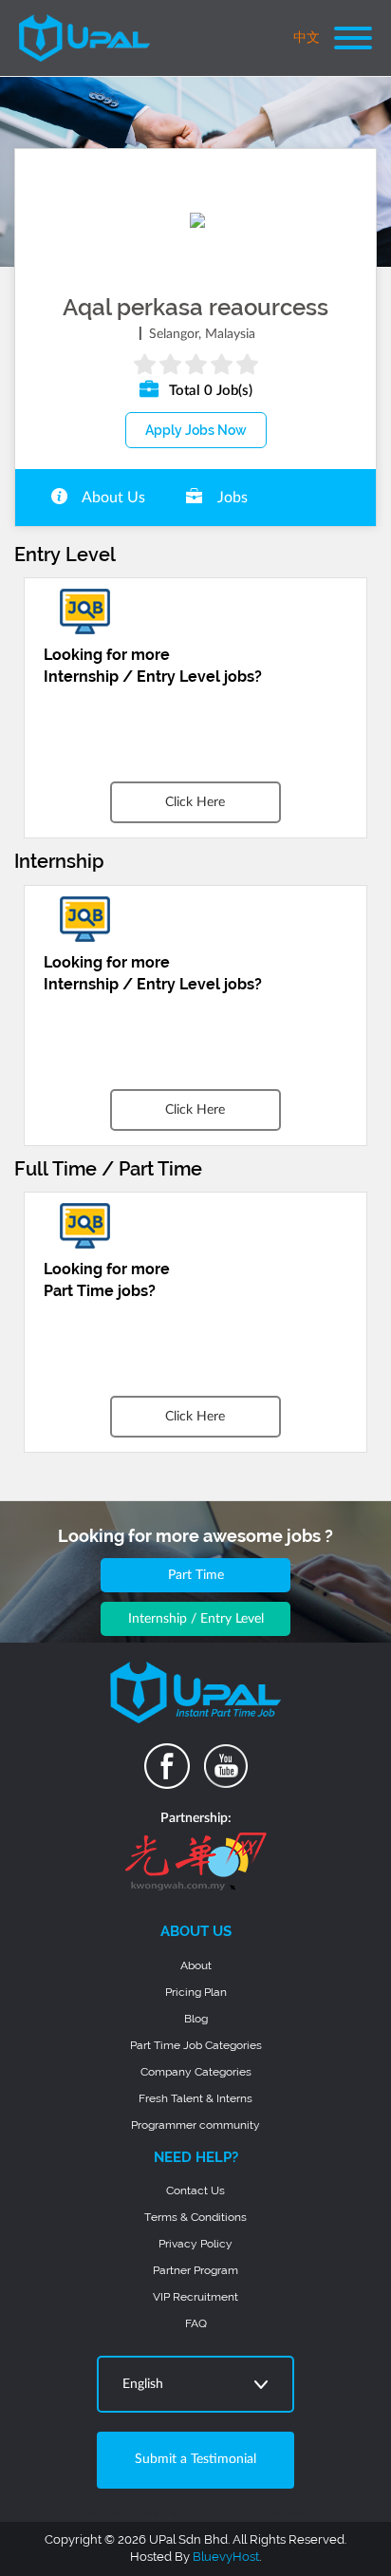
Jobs (231, 498)
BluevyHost (226, 2557)
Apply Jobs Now (196, 430)
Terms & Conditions (195, 2217)
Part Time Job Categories (196, 2045)
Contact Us (195, 2191)
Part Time (196, 1575)
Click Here (195, 802)
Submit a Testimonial (195, 2459)
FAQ (196, 2323)
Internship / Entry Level (196, 1619)
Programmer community (195, 2125)
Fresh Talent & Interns (195, 2098)
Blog (196, 2019)
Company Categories (196, 2072)
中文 (307, 38)
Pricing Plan (196, 1992)
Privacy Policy (195, 2244)
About (196, 1965)
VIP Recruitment (195, 2297)
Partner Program (195, 2270)
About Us (112, 498)
